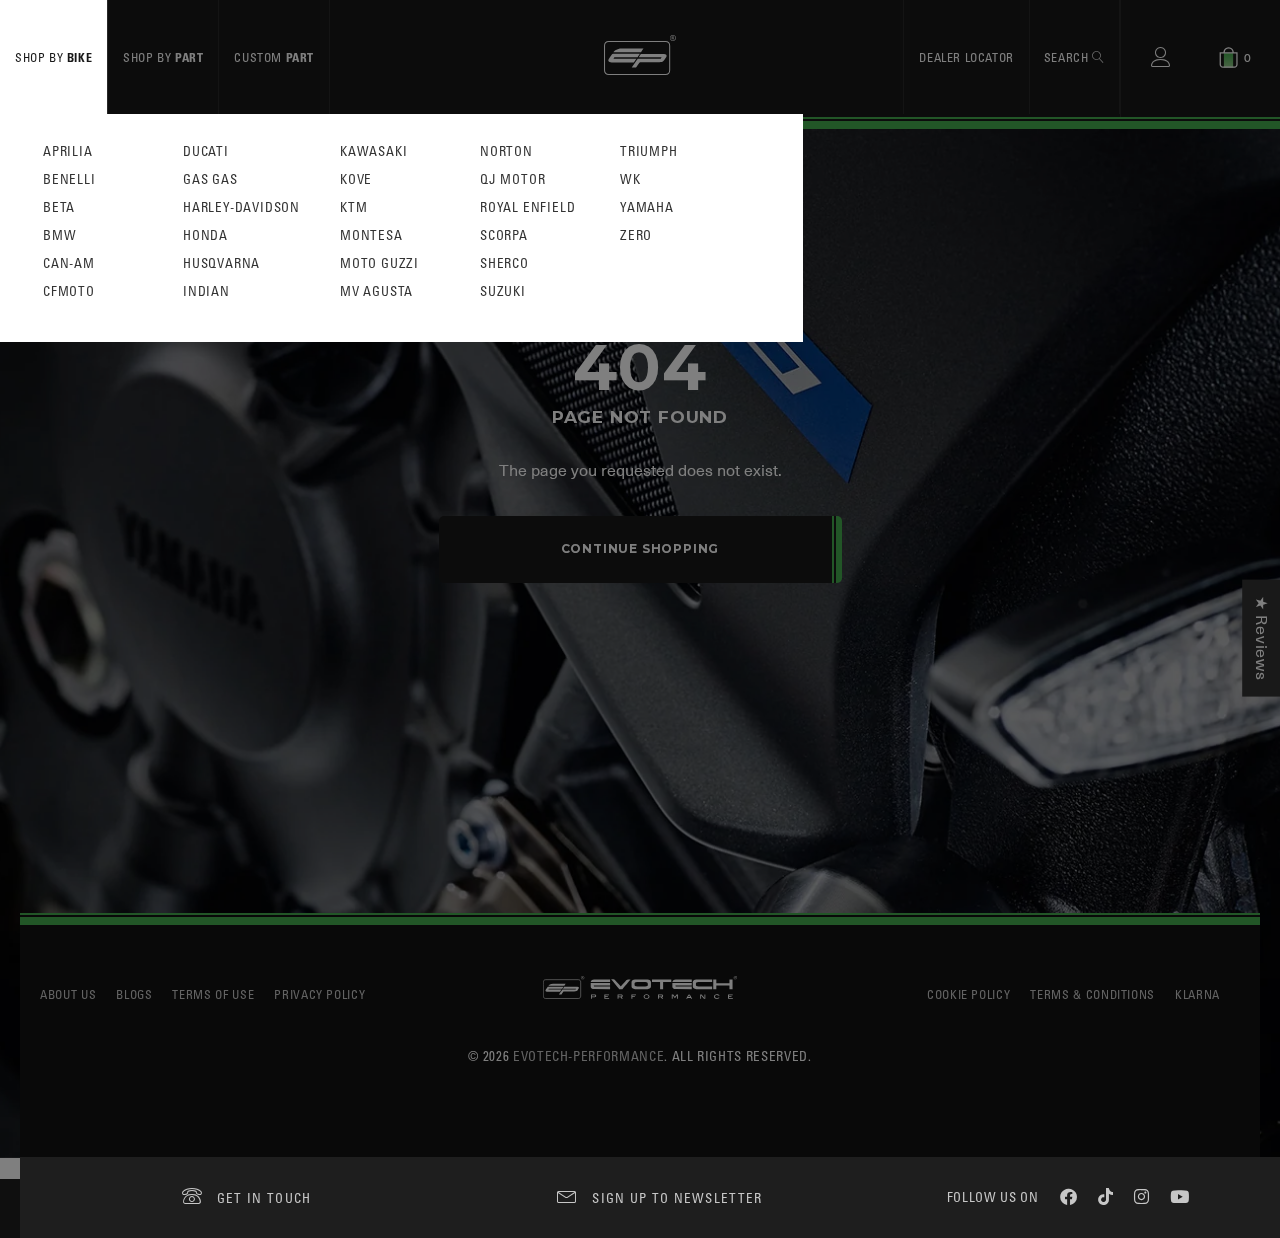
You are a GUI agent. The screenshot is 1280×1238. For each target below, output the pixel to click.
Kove (356, 179)
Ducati (206, 151)
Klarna (1197, 994)
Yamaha (647, 207)
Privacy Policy (319, 994)
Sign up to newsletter (677, 1197)
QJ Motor (512, 179)
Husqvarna (221, 263)
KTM (353, 207)
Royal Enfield (527, 207)
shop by (53, 57)
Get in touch (264, 1197)
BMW (59, 235)
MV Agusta (376, 291)
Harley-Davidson (241, 207)
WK (630, 179)
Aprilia (68, 151)
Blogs (134, 994)
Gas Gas (210, 179)
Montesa (371, 235)
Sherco (504, 263)
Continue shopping (640, 548)
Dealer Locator (966, 57)
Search (1068, 57)
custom (274, 57)
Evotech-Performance (588, 1055)
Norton (506, 151)
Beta (59, 207)
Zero (636, 235)
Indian (206, 291)
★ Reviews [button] (1261, 638)
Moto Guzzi (379, 263)
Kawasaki (373, 151)
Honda (205, 235)
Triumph (649, 151)
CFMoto (69, 291)
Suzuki (503, 291)
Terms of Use (213, 994)
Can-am (69, 263)
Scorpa (504, 235)
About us (68, 994)
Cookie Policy (968, 994)
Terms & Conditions (1092, 994)
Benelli (69, 179)
